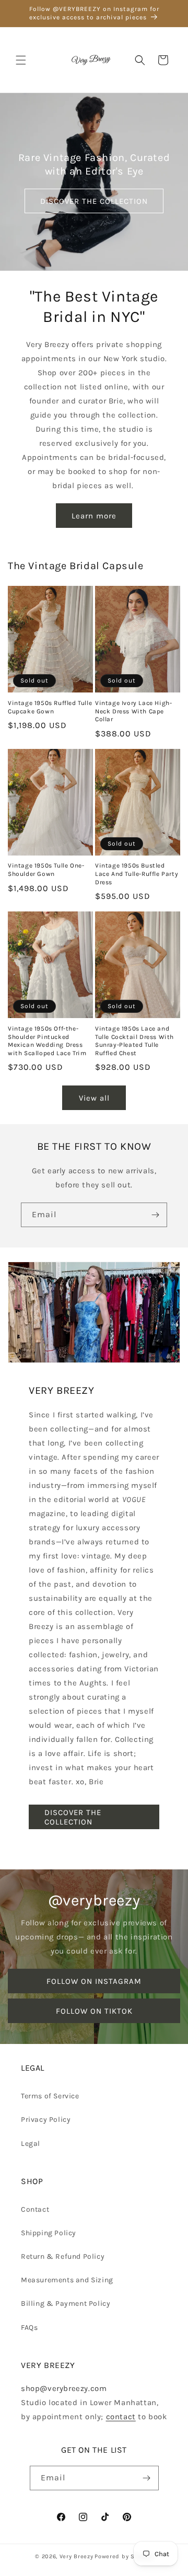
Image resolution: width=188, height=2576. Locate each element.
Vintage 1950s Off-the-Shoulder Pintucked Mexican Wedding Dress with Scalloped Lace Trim (47, 1041)
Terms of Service (50, 2096)
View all (94, 1098)
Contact (35, 2209)
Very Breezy (77, 2556)
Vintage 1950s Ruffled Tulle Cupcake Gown (50, 707)
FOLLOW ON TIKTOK (94, 2011)
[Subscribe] (155, 1215)
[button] (21, 60)
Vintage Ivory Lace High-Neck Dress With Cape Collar (133, 711)
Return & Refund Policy (63, 2256)
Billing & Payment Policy (66, 2303)
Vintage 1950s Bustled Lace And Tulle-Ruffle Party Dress (137, 874)
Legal (31, 2144)
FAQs (29, 2327)
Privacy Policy (46, 2119)
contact (121, 2417)
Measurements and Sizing (67, 2280)
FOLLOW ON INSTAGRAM (94, 1981)
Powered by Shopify (124, 2556)
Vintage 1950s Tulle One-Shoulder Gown (46, 870)
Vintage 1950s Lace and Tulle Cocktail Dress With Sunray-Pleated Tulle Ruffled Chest (134, 1041)
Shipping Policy (49, 2233)
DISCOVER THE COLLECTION (94, 201)
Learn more (94, 516)
